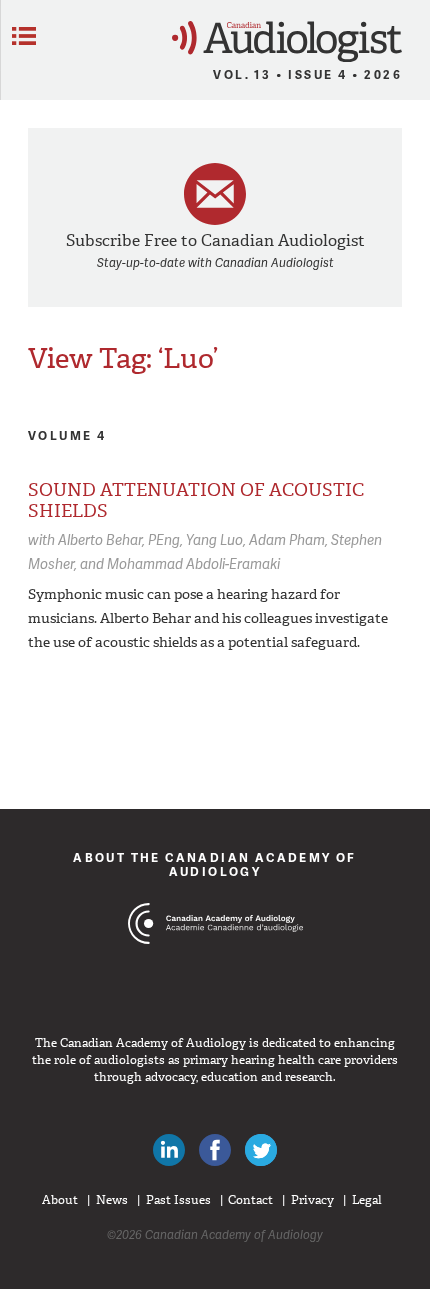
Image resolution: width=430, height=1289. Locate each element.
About (60, 1200)
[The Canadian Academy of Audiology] (215, 961)
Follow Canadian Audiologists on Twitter (261, 1150)
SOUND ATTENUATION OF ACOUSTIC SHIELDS (196, 501)
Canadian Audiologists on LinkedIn (169, 1150)
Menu (24, 36)
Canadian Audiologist (287, 41)
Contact (250, 1200)
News (112, 1200)
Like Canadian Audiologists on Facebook (215, 1150)
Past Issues (178, 1200)
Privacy (312, 1200)
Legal (367, 1200)
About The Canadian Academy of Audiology (215, 864)
